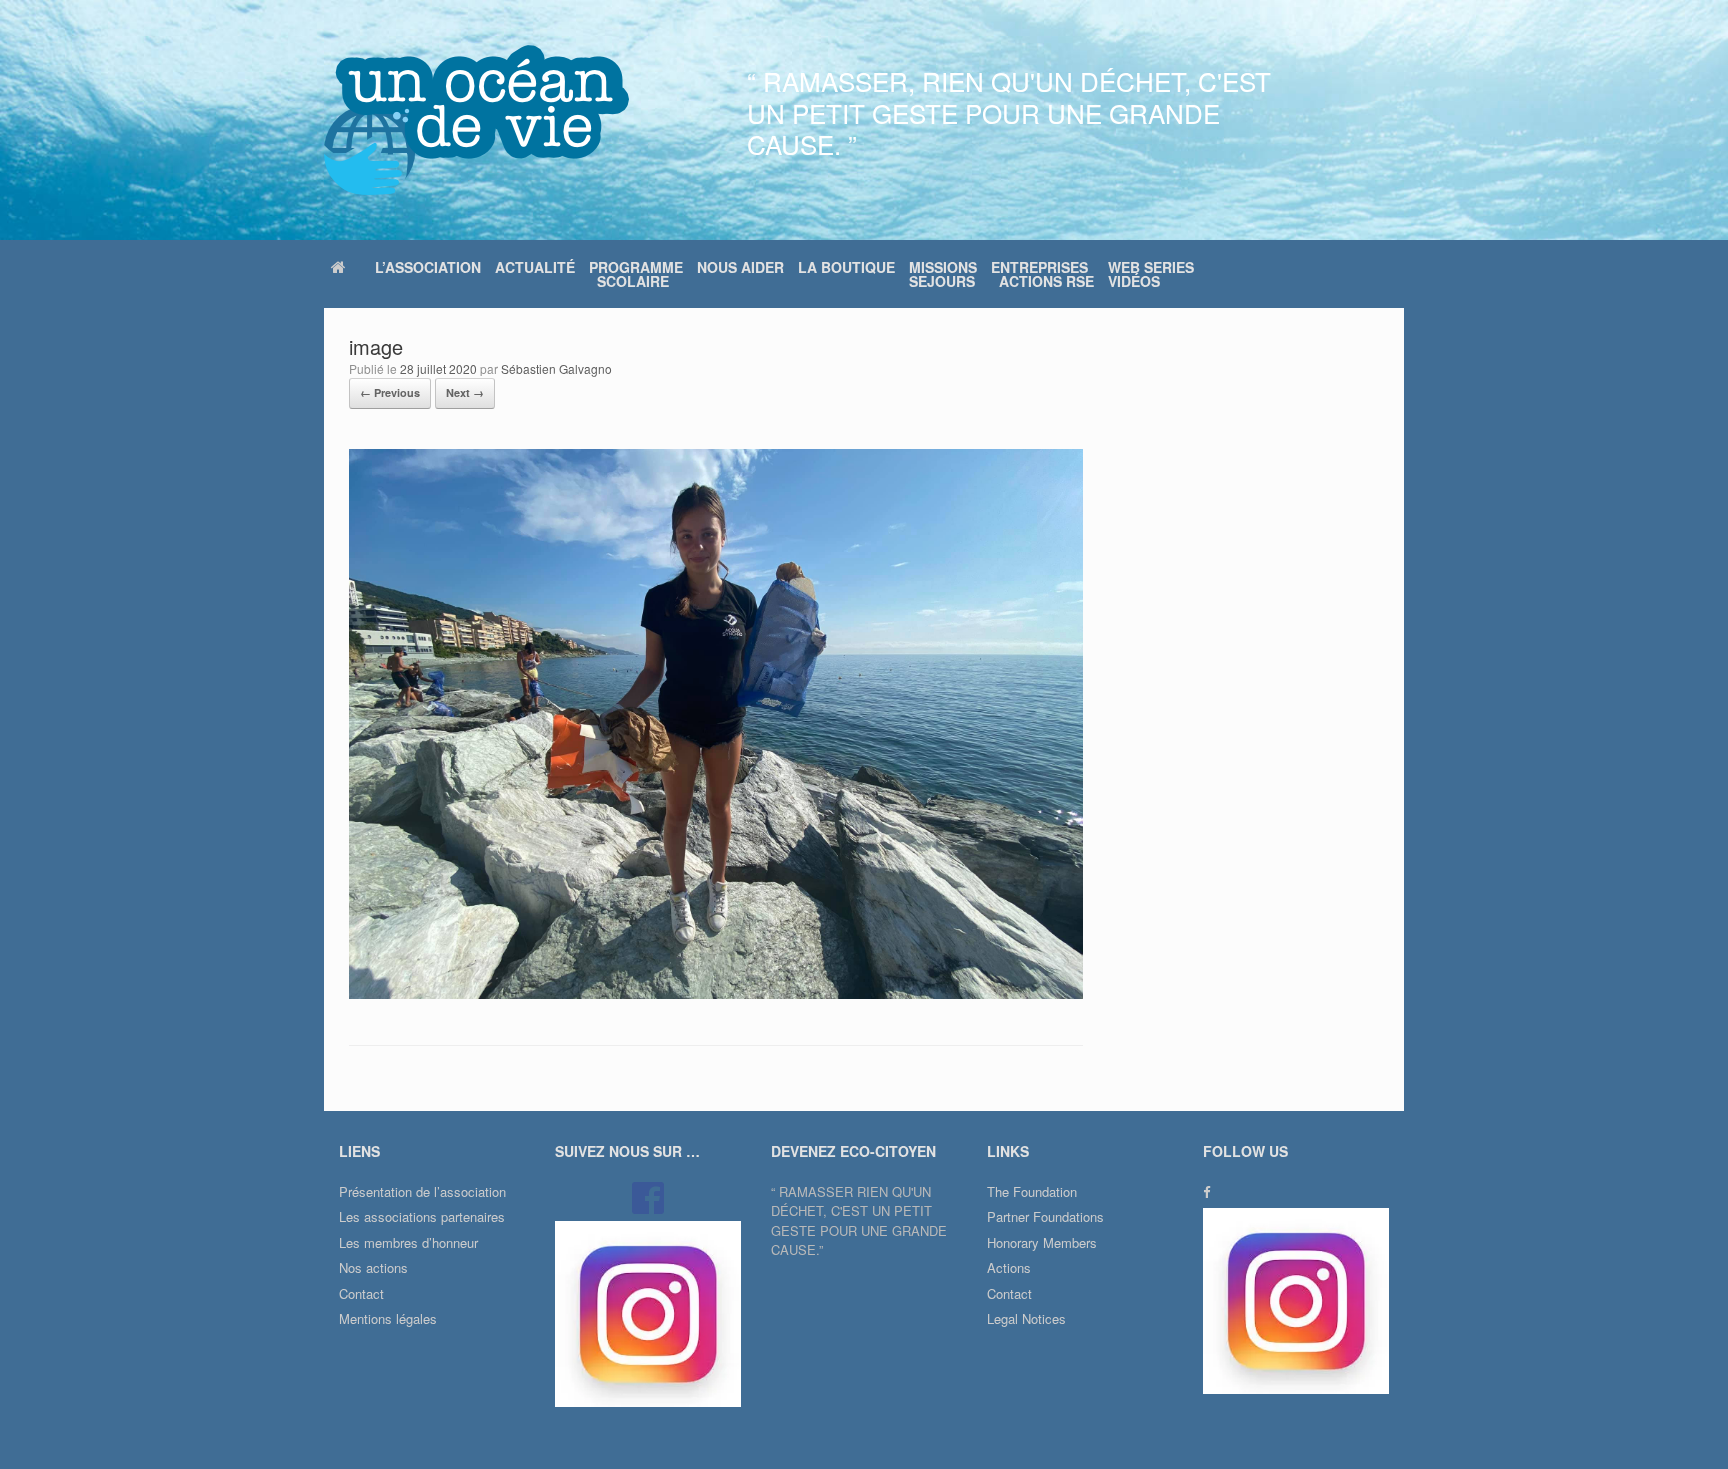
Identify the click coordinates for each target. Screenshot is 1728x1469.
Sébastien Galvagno (556, 368)
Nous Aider (740, 267)
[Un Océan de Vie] (476, 120)
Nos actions (373, 1267)
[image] (716, 993)
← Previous (390, 392)
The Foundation (1032, 1191)
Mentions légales (388, 1318)
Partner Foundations (1045, 1216)
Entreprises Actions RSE (1042, 274)
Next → (465, 392)
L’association (428, 267)
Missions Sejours (943, 274)
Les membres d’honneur (408, 1242)
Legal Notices (1026, 1318)
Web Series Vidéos (1151, 274)
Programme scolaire (636, 274)
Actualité (535, 267)
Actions (1009, 1267)
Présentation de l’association (422, 1191)
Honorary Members (1042, 1242)
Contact (361, 1293)
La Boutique (846, 267)
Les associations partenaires (422, 1216)
